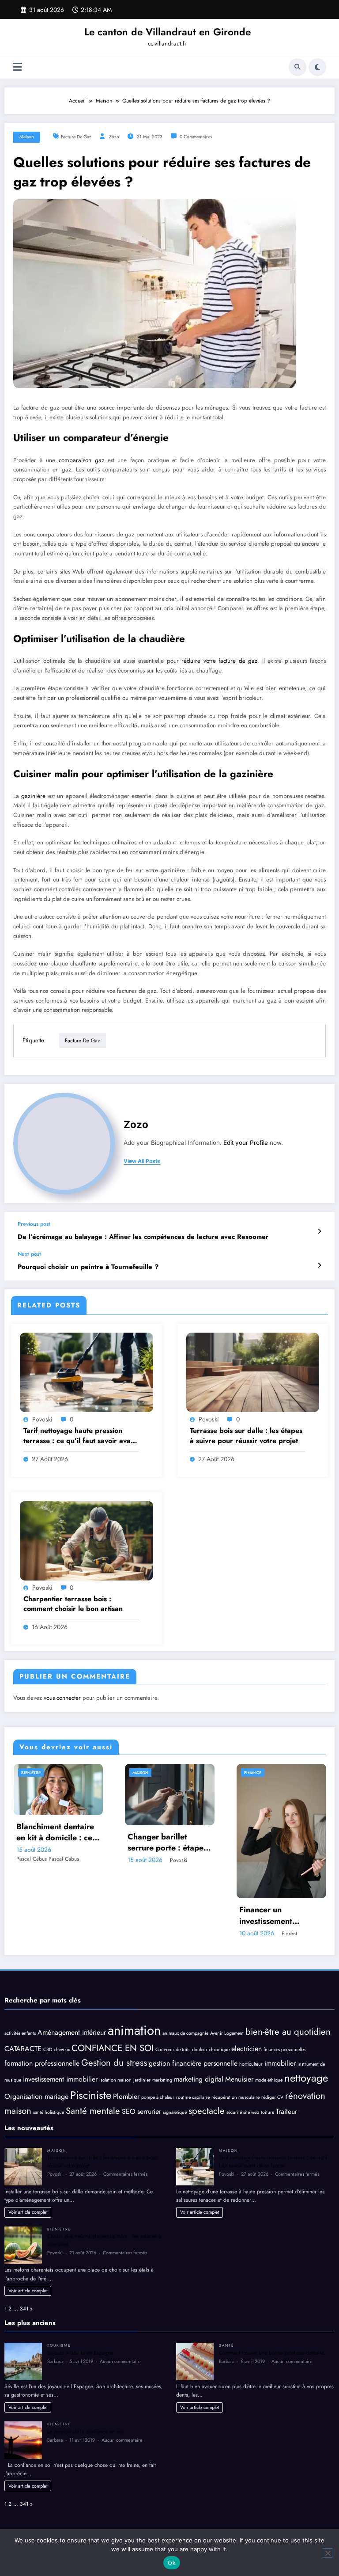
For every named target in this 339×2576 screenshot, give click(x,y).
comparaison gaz (81, 460)
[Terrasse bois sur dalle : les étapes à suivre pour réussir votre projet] (253, 1372)
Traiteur (286, 2111)
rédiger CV (272, 2097)
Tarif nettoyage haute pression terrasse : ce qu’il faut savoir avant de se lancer (80, 1436)
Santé (226, 2345)
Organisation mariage (36, 2096)
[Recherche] (298, 67)
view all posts (142, 1161)
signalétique (175, 2112)
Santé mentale (93, 2111)
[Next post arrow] (319, 1265)
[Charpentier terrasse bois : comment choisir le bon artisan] (87, 1540)
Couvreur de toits (173, 2050)
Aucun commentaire (120, 2361)
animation (134, 2030)
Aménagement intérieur (72, 2032)
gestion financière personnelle (193, 2063)
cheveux (62, 2050)
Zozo (114, 137)
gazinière (33, 796)
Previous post (34, 1224)
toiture (267, 2112)
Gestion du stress (114, 2063)
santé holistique (49, 2112)
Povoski (42, 1419)
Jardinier (142, 2080)
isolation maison (115, 2080)
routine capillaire (193, 2097)
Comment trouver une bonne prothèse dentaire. (272, 2353)
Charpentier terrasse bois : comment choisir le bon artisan (73, 1604)
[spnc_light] (317, 67)
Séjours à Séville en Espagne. (81, 2353)
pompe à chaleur (158, 2097)
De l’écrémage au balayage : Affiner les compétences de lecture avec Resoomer (143, 1237)
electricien (247, 2049)
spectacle (207, 2111)
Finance (141, 1772)
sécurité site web (243, 2112)
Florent (178, 1934)
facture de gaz (76, 137)
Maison (27, 137)
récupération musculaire (235, 2097)
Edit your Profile (246, 1143)
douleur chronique (211, 2050)
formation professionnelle (42, 2063)
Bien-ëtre (59, 2229)
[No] (328, 2553)
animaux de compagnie (185, 2033)
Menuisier (239, 2079)
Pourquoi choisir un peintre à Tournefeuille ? (88, 1267)
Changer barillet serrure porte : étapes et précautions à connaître (56, 1843)
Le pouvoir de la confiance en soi (85, 2432)
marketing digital (199, 2079)
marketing (162, 2080)
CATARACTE (23, 2049)
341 (24, 2309)
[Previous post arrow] (319, 1231)
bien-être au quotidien (288, 2032)
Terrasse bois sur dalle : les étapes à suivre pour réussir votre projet (246, 1436)
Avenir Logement (227, 2033)
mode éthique (269, 2080)
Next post (29, 1254)
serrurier (149, 2111)
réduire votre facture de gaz (219, 661)
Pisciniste (91, 2095)
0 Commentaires (196, 137)
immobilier (280, 2063)
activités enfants (20, 2033)
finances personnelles (284, 2050)
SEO (129, 2111)
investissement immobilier (60, 2079)
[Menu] (17, 67)
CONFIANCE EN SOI (113, 2048)
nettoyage (306, 2078)
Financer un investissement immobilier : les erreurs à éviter (156, 1915)
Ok (172, 2563)
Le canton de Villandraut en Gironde (168, 32)
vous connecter (62, 1698)
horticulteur (251, 2064)
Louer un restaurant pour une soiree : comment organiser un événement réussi (280, 1843)
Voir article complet (28, 2212)
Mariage (253, 1772)
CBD (48, 2050)
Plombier (126, 2096)
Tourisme (59, 2345)
